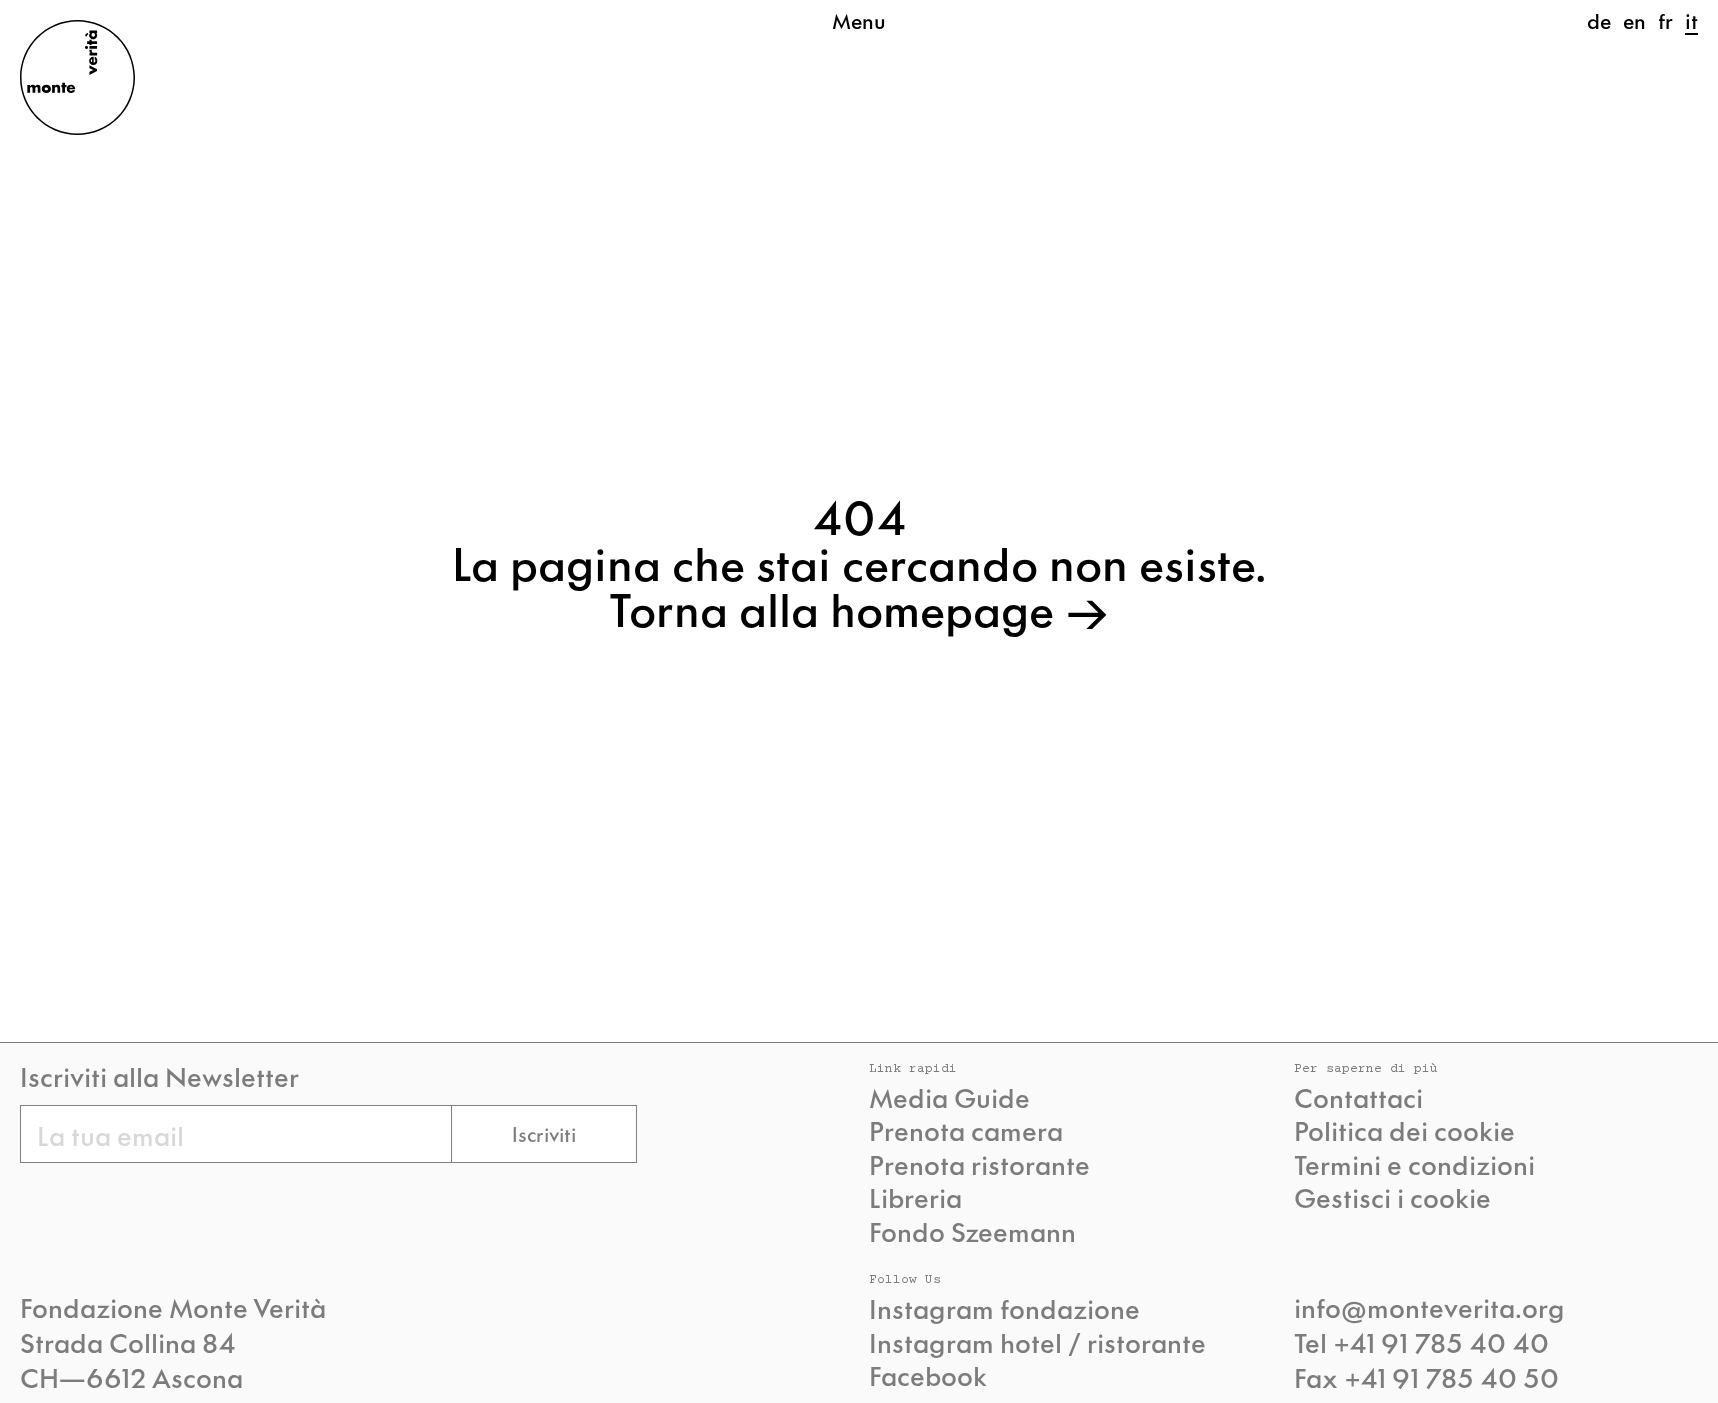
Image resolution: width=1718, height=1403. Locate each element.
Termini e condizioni (1414, 1164)
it (1691, 20)
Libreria (915, 1197)
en (1634, 20)
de (1599, 20)
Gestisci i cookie (1392, 1197)
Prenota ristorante (979, 1164)
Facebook (928, 1375)
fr (1665, 20)
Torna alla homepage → (859, 607)
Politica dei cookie (1404, 1130)
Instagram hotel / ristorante (1037, 1342)
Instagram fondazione (1004, 1308)
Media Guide (949, 1097)
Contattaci (1358, 1097)
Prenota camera (966, 1130)
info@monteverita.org (1429, 1306)
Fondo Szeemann (972, 1231)
